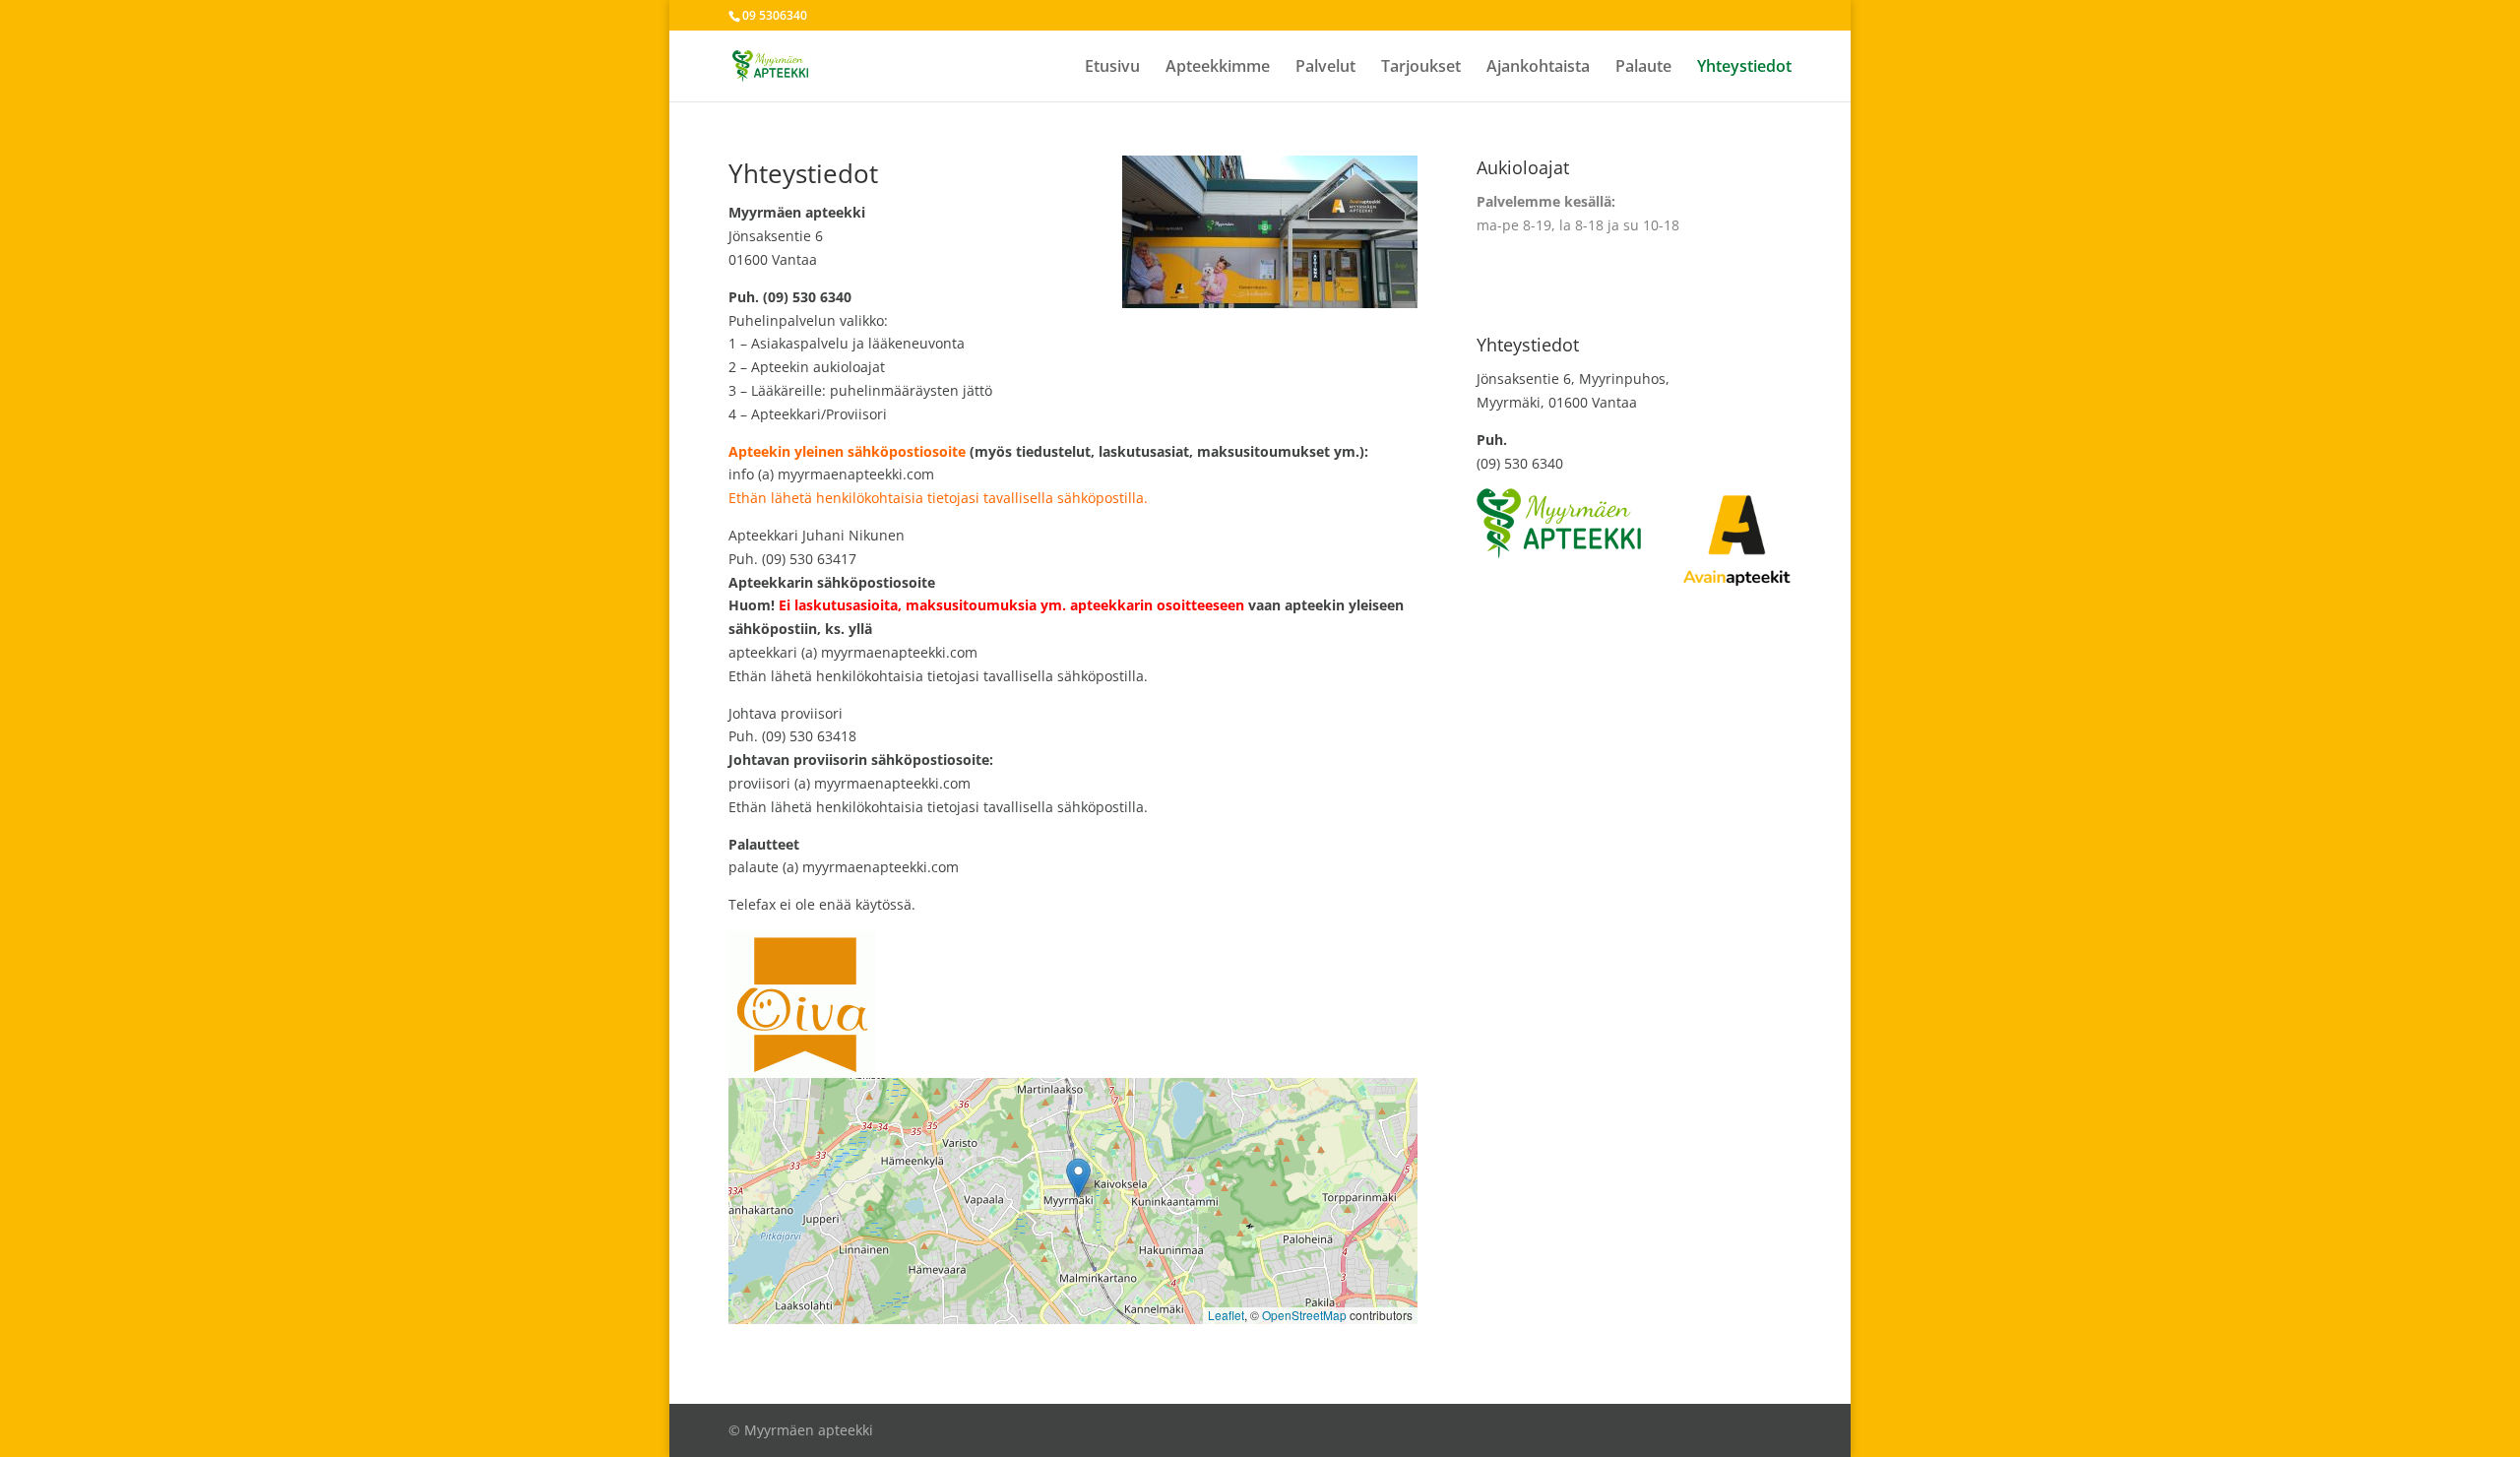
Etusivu (1112, 68)
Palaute (1643, 68)
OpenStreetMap (1304, 1315)
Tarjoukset (1421, 68)
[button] (1078, 1178)
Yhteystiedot (1744, 68)
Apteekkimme (1218, 68)
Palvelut (1325, 68)
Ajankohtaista (1538, 68)
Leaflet (1226, 1315)
